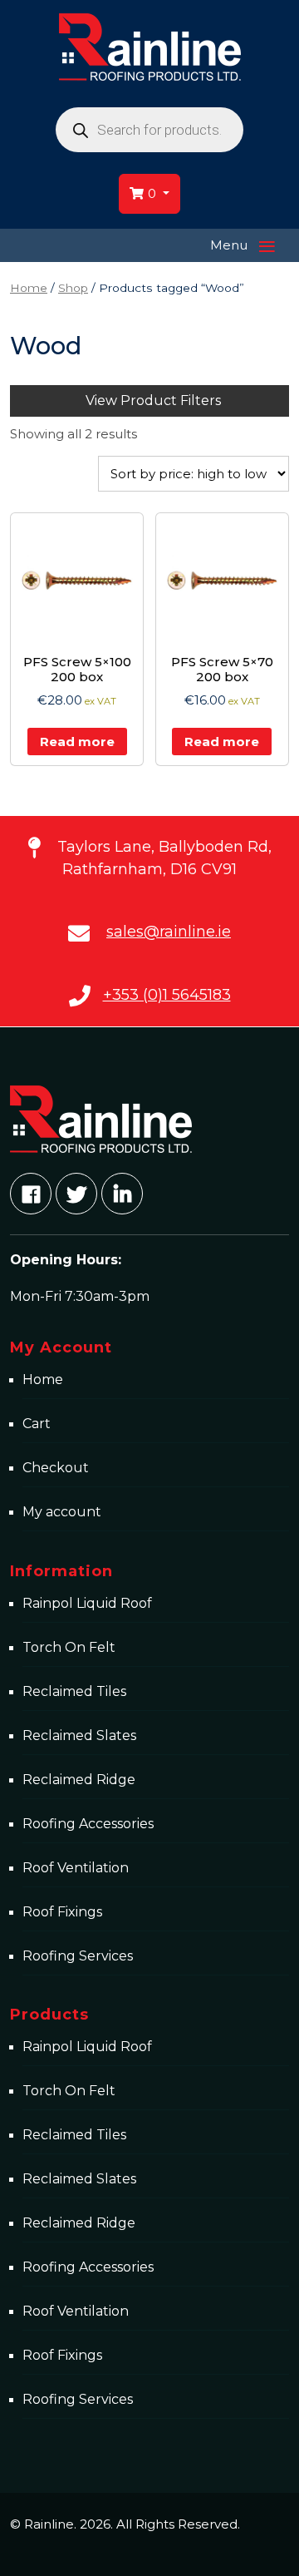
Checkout (56, 1468)
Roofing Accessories (88, 1824)
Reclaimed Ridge (79, 1780)
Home (29, 288)
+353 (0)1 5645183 (167, 995)
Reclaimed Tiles (74, 1691)
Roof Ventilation (76, 1868)
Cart (37, 1424)
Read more (77, 742)
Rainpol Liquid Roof (87, 1603)
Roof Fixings (62, 1912)
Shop (73, 288)
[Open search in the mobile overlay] (149, 130)
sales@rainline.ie (169, 932)
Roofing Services (78, 1956)
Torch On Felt (69, 1647)
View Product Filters (153, 400)
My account (62, 1512)
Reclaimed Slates (79, 1735)
